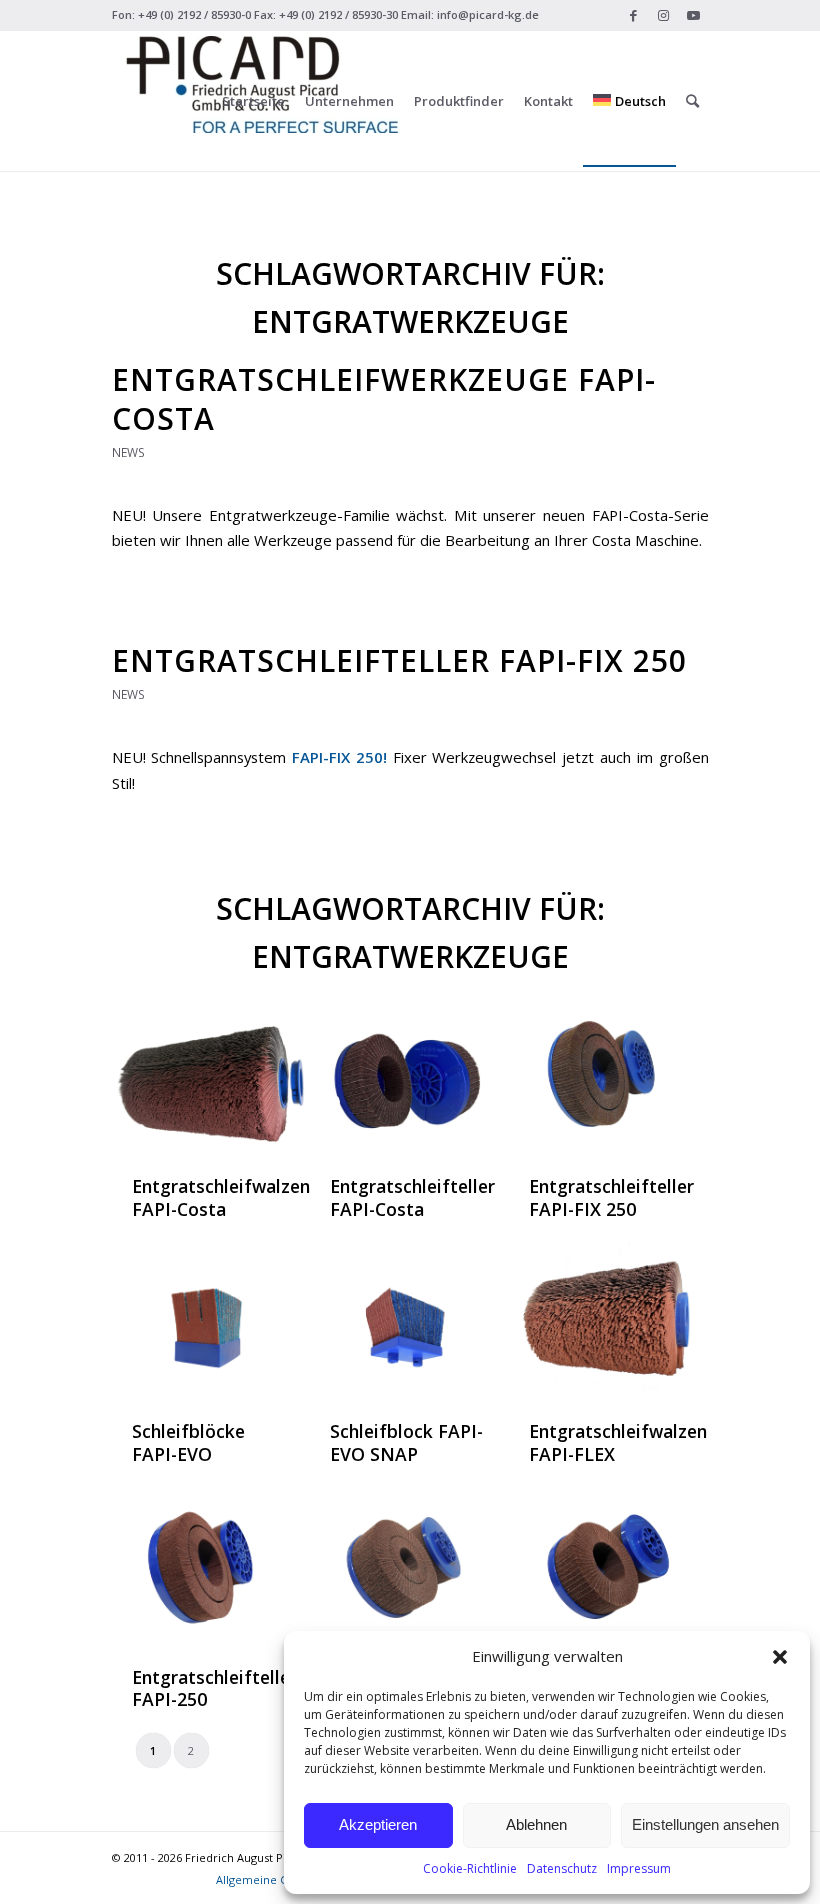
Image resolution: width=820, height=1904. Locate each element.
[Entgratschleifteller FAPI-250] (211, 1567)
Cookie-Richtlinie (470, 1868)
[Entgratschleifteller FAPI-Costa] (409, 1076)
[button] (780, 1657)
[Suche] (692, 101)
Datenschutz (562, 1868)
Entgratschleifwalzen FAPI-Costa (221, 1197)
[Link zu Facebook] (633, 15)
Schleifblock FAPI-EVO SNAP (406, 1442)
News (128, 452)
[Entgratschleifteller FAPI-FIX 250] (608, 1076)
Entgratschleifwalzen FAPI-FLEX (618, 1442)
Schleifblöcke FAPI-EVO (188, 1442)
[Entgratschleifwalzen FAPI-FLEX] (608, 1321)
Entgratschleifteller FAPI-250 (214, 1688)
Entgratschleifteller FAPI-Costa (412, 1197)
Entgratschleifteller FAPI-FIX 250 (399, 660)
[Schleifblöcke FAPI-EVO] (211, 1321)
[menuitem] (253, 101)
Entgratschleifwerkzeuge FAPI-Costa (384, 399)
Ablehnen (536, 1824)
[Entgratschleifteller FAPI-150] (608, 1567)
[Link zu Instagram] (663, 15)
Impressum (639, 1868)
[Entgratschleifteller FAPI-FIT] (409, 1567)
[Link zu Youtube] (694, 15)
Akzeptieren (378, 1824)
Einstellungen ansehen (705, 1824)
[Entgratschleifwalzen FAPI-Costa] (211, 1076)
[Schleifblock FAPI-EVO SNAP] (409, 1321)
